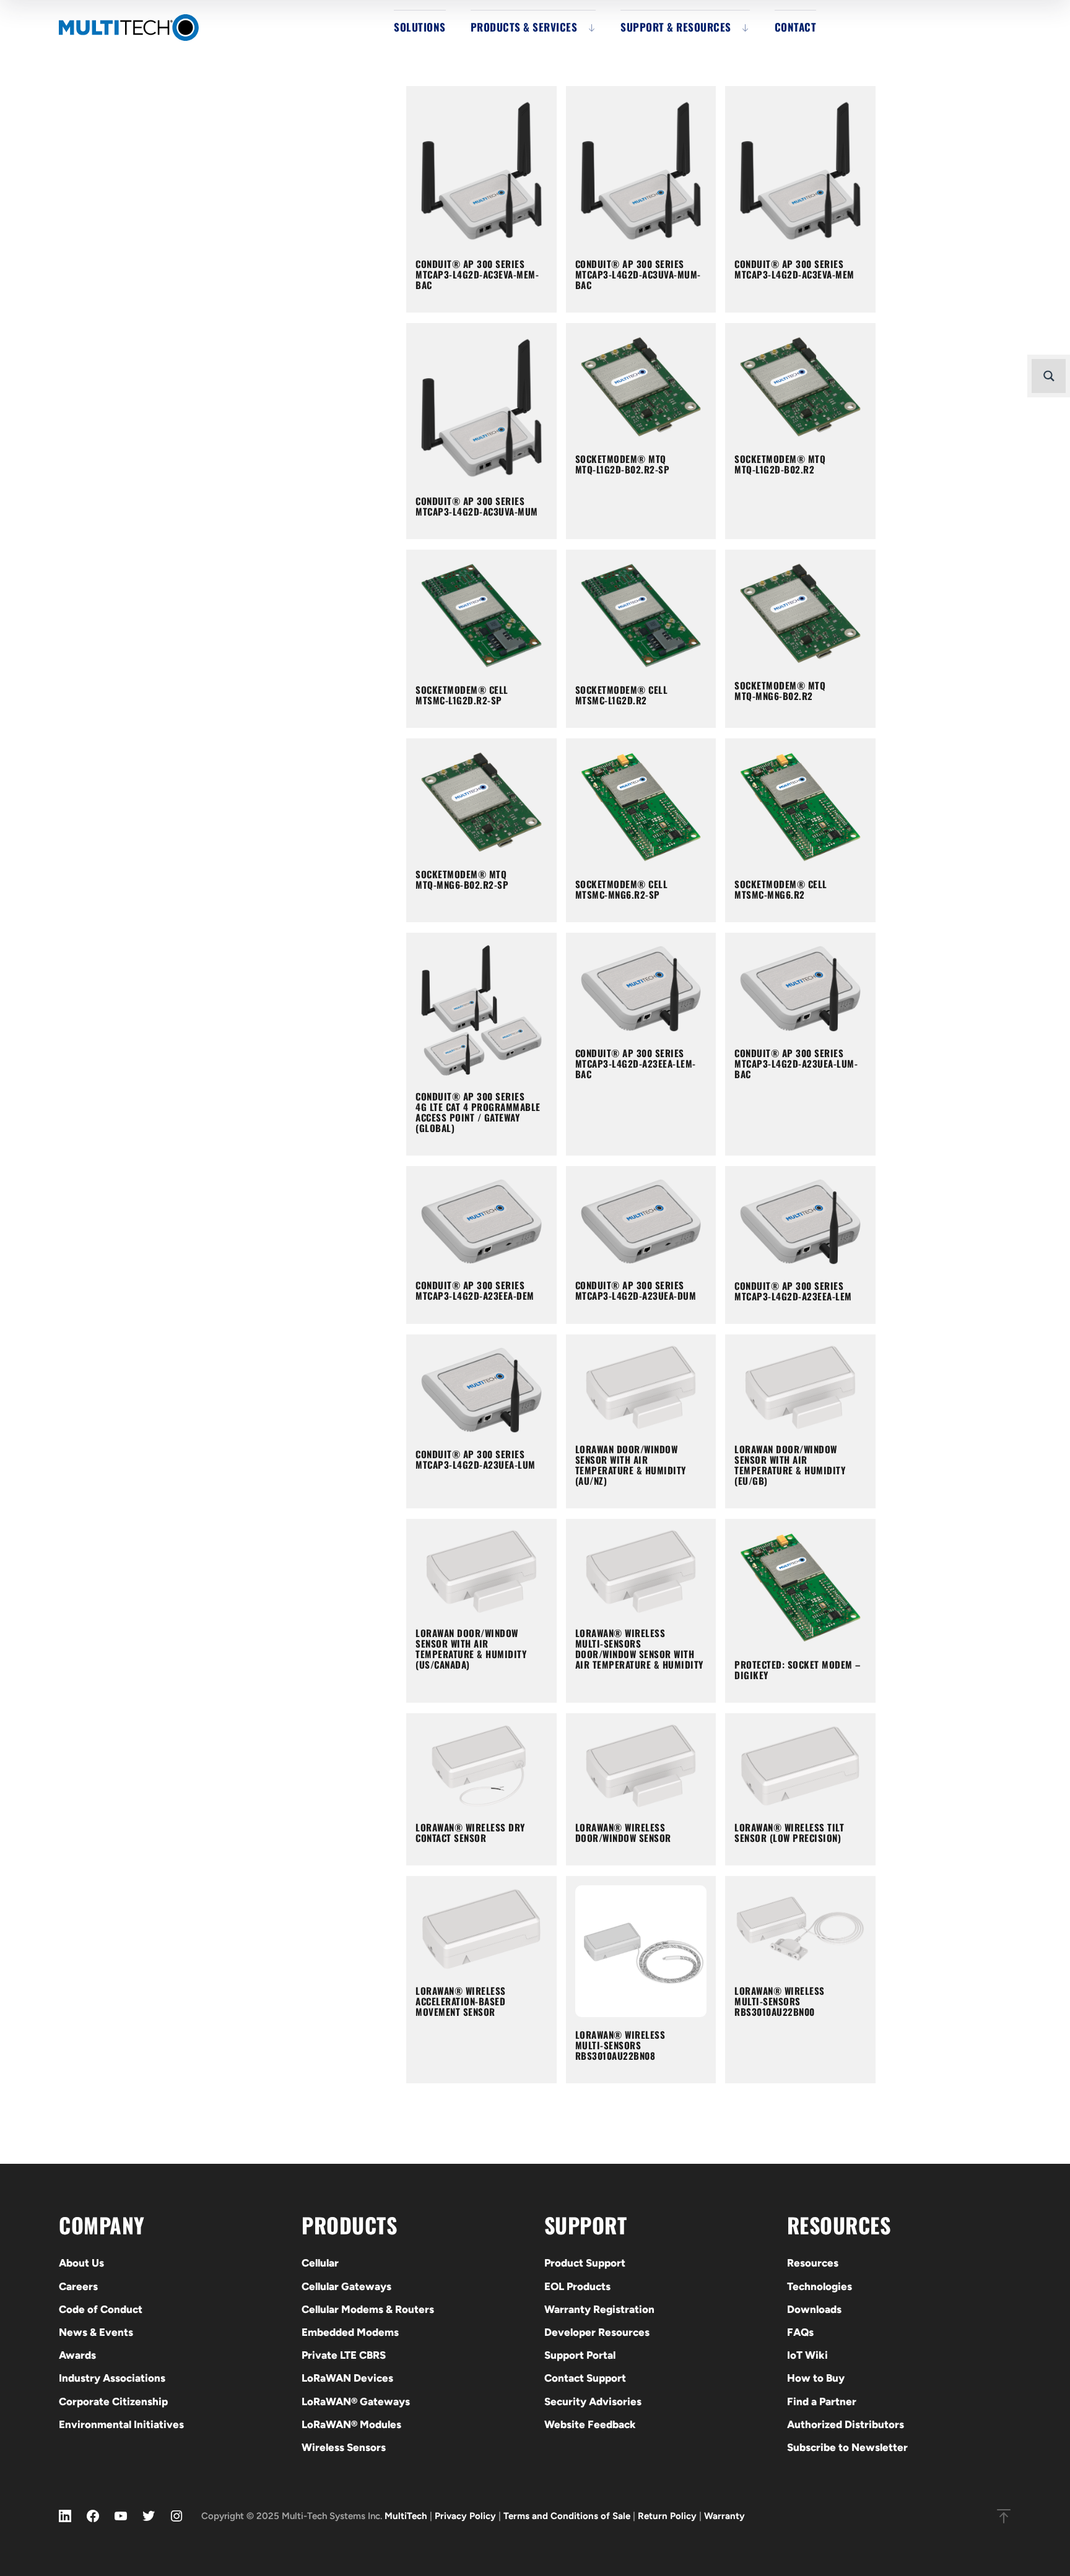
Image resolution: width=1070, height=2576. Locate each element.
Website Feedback (590, 2424)
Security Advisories (593, 2401)
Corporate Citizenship (113, 2401)
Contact (796, 27)
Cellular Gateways (346, 2286)
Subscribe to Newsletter (847, 2447)
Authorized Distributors (846, 2424)
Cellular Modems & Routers (368, 2309)
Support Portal (580, 2355)
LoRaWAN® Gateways (356, 2401)
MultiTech (406, 2516)
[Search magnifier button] (1049, 376)
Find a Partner (822, 2401)
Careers (78, 2286)
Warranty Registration (599, 2309)
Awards (77, 2355)
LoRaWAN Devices (347, 2378)
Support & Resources (676, 27)
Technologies (820, 2286)
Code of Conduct (101, 2309)
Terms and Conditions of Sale (567, 2516)
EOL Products (577, 2286)
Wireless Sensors (344, 2447)
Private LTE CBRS (344, 2355)
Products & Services (524, 27)
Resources (813, 2263)
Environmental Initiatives (121, 2424)
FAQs (800, 2332)
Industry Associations (112, 2378)
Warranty (724, 2516)
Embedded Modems (350, 2332)
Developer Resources (597, 2332)
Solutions (420, 27)
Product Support (585, 2263)
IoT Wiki (807, 2355)
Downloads (814, 2309)
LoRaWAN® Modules (351, 2424)
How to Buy (816, 2378)
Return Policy (667, 2516)
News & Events (96, 2332)
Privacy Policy (465, 2516)
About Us (81, 2263)
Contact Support (585, 2378)
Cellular (320, 2263)
